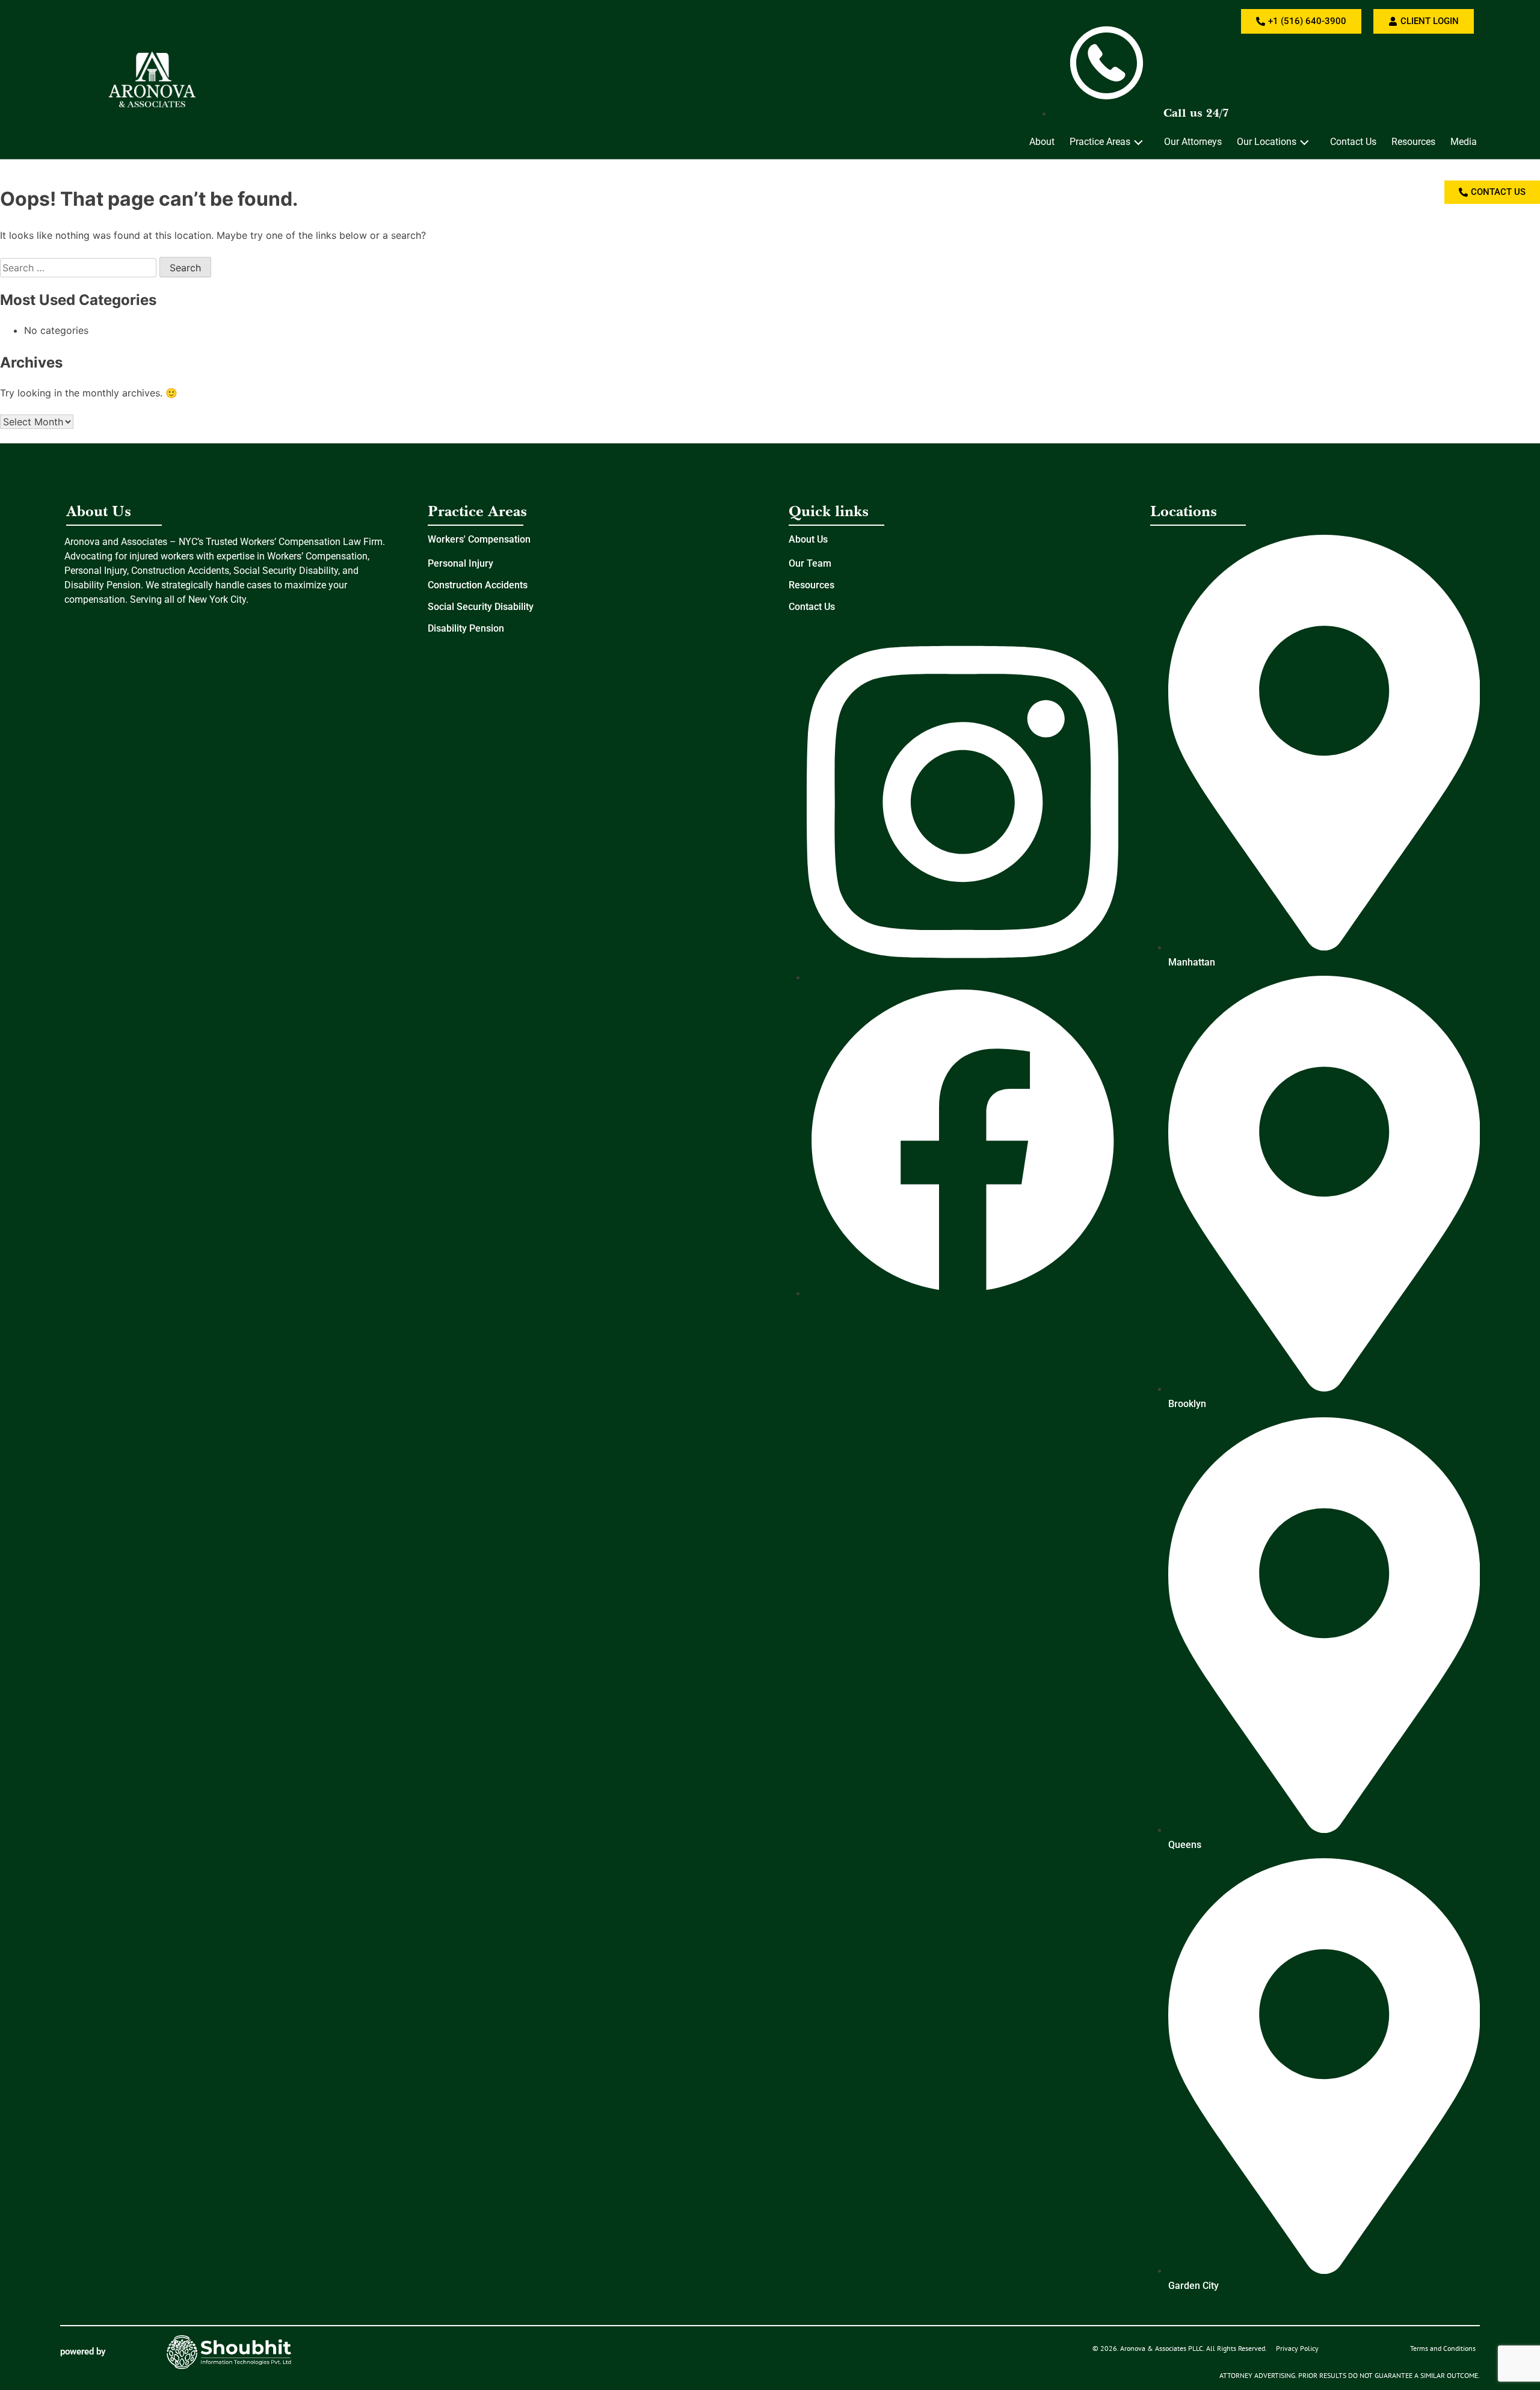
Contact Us (1353, 142)
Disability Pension (466, 628)
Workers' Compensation (479, 539)
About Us (808, 539)
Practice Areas (1100, 142)
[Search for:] (80, 268)
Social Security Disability (481, 607)
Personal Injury (460, 563)
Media (1464, 142)
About (1042, 142)
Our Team (810, 563)
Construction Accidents (478, 585)
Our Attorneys (1193, 142)
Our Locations (1267, 142)
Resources (1413, 142)
